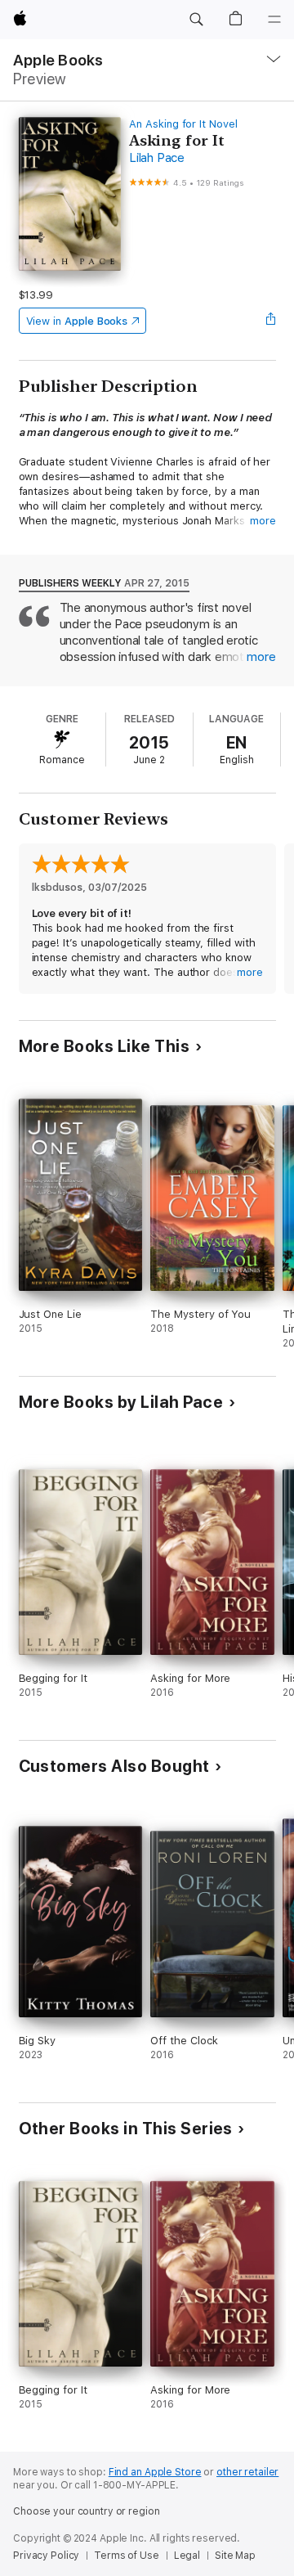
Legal (187, 2556)
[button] (196, 20)
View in (77, 321)
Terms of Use (127, 2556)
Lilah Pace (157, 158)
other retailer (247, 2472)
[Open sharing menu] (270, 321)
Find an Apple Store (155, 2472)
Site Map (235, 2556)
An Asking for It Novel (183, 124)
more (263, 521)
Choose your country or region (87, 2511)
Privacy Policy (46, 2556)
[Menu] (274, 20)
